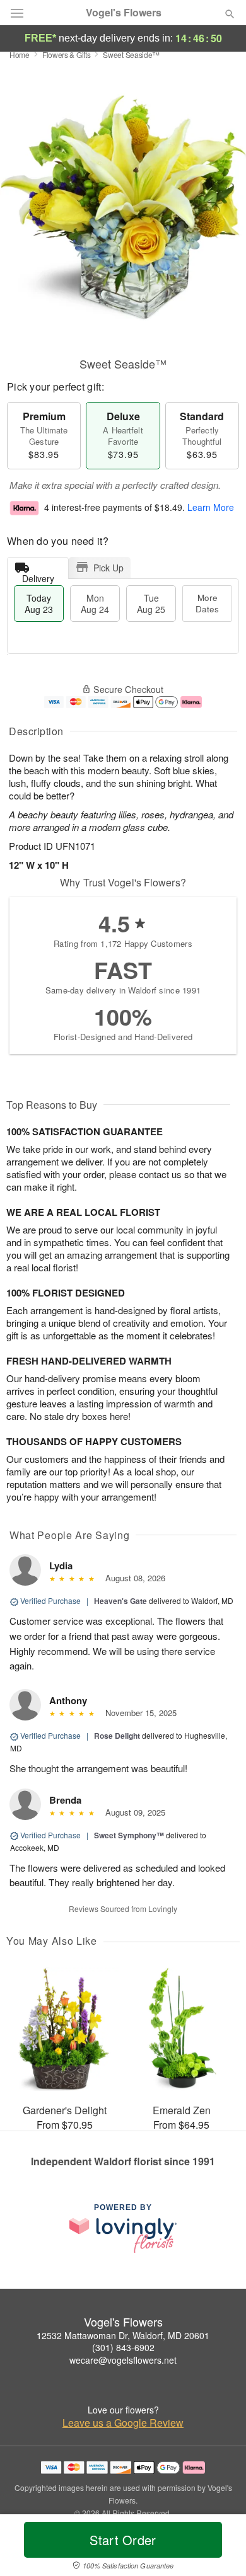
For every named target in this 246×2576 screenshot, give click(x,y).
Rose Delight (117, 1736)
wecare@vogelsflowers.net (123, 2360)
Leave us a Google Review (123, 2423)
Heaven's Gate (120, 1601)
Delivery (38, 575)
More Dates (207, 603)
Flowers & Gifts (67, 54)
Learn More (211, 507)
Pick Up (108, 568)
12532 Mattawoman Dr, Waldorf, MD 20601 (123, 2335)
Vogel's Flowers (124, 13)
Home (20, 54)
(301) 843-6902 (123, 2347)
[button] (219, 2548)
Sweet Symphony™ (129, 1835)
